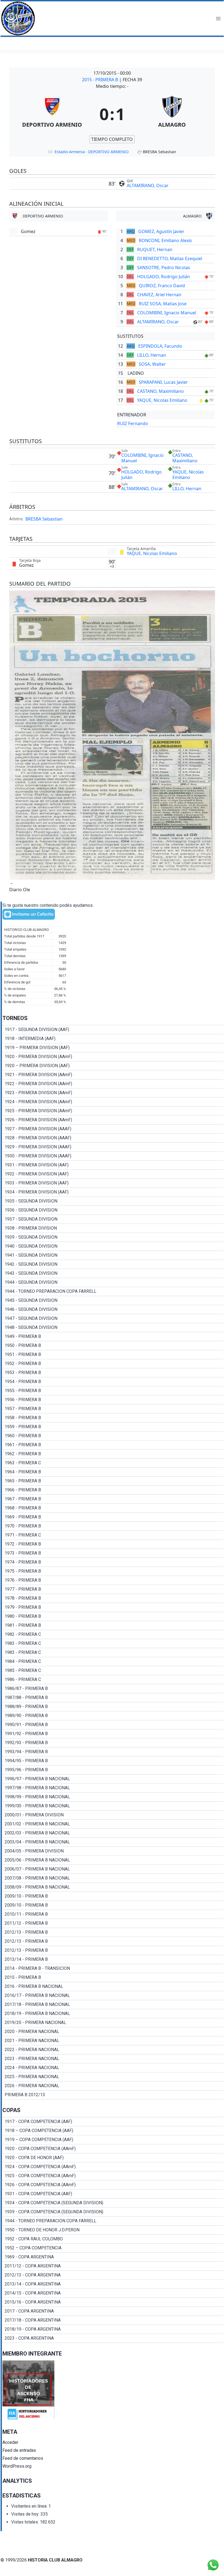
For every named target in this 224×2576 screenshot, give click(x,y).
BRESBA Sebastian (44, 519)
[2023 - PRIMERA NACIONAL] (113, 2059)
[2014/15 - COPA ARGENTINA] (113, 2293)
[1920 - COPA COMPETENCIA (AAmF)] (113, 2149)
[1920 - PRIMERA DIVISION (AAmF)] (113, 1057)
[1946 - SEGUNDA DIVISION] (113, 1309)
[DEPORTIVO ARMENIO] (52, 114)
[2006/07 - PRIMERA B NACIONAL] (113, 1869)
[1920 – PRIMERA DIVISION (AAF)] (113, 1066)
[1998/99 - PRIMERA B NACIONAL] (113, 1797)
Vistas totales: (26, 2522)
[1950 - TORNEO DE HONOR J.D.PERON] (113, 2230)
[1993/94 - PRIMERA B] (113, 1752)
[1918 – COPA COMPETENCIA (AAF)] (113, 2131)
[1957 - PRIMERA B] (113, 1409)
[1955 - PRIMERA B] (113, 1391)
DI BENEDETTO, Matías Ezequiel (170, 259)
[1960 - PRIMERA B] (113, 1436)
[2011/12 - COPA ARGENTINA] (113, 2266)
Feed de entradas (19, 2450)
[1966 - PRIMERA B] (113, 1490)
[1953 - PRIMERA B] (113, 1373)
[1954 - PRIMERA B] (113, 1382)
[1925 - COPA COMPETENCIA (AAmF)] (113, 2176)
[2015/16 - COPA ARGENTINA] (113, 2302)
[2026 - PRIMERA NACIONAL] (113, 2086)
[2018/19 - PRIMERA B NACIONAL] (113, 2014)
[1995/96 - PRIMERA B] (113, 1770)
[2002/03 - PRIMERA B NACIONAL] (113, 1833)
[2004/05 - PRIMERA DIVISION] (113, 1851)
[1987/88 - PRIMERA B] (113, 1698)
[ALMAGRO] (172, 114)
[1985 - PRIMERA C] (113, 1671)
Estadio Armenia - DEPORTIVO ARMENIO (92, 152)
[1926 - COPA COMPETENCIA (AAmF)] (113, 2185)
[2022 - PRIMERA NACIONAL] (113, 2050)
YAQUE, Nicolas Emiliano (162, 400)
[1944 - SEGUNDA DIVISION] (113, 1282)
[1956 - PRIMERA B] (113, 1400)
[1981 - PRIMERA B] (113, 1625)
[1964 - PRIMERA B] (113, 1472)
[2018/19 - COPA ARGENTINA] (113, 2329)
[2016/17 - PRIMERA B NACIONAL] (113, 1996)
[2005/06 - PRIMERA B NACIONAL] (113, 1860)
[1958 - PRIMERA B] (113, 1418)
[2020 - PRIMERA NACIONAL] (113, 2032)
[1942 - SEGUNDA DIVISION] (113, 1264)
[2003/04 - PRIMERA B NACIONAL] (113, 1842)
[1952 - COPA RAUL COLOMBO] (113, 2239)
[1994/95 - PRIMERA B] (113, 1761)
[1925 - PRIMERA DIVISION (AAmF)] (113, 1111)
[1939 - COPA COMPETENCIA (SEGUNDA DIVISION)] (113, 2212)
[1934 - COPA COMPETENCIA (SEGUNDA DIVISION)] (113, 2203)
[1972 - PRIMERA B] (113, 1544)
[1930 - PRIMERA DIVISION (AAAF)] (113, 1156)
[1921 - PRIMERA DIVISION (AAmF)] (113, 1075)
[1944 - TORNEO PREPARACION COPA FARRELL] (113, 1291)
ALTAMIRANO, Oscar (148, 185)
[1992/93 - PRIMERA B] (113, 1743)
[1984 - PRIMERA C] (113, 1662)
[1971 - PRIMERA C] (113, 1535)
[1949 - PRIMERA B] (113, 1337)
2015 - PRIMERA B (101, 80)
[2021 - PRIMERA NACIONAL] (113, 2041)
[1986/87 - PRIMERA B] (113, 1689)
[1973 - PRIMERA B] (113, 1553)
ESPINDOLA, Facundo (160, 346)
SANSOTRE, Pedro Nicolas (164, 268)
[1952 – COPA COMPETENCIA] (113, 2248)
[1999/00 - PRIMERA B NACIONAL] (113, 1806)
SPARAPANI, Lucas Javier (163, 382)
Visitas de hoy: (26, 2514)
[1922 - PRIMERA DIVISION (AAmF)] (113, 1084)
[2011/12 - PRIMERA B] (113, 1923)
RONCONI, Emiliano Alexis (165, 240)
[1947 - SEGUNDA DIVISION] (113, 1319)
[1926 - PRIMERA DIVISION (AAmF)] (113, 1120)
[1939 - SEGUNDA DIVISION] (113, 1237)
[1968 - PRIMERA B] (113, 1508)
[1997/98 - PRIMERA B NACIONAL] (113, 1788)
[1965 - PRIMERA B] (113, 1481)
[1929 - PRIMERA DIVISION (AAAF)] (113, 1147)
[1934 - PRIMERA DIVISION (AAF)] (113, 1192)
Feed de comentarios (23, 2458)
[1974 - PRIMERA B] (113, 1562)
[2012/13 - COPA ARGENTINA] (113, 2275)
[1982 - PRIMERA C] (113, 1634)
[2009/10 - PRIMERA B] (113, 1896)
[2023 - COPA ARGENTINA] (113, 2338)
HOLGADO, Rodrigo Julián (163, 277)
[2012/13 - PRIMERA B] (113, 1932)
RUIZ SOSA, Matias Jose (163, 304)
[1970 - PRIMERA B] (113, 1526)
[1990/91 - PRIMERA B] (113, 1725)
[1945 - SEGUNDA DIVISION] (113, 1300)
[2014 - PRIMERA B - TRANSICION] (113, 1968)
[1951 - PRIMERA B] (113, 1355)
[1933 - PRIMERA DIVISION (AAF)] (113, 1183)
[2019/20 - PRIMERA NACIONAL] (113, 2023)
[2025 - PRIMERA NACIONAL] (113, 2077)
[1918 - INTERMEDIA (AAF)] (113, 1039)
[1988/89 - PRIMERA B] (113, 1707)
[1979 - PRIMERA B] (113, 1607)
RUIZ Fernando (133, 423)
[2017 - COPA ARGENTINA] (113, 2311)
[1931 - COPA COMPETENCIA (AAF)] (113, 2194)
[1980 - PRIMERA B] (113, 1616)
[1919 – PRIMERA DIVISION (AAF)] (113, 1048)
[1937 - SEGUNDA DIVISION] (113, 1219)
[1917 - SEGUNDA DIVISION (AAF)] (113, 1030)
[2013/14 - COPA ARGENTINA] (113, 2284)
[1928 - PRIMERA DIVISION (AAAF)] (113, 1138)
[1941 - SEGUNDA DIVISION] (113, 1255)
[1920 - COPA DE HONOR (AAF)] (113, 2158)
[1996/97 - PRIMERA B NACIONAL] (113, 1779)
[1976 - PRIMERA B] (113, 1580)
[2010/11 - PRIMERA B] (113, 1914)
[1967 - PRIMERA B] (113, 1499)
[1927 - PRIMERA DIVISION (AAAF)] (113, 1129)
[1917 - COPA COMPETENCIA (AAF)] (113, 2122)
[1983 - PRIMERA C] (113, 1643)
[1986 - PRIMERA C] (113, 1680)
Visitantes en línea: (30, 2506)
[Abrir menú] (218, 18)
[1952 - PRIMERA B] (113, 1364)
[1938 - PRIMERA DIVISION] (113, 1228)
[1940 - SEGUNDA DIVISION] (113, 1246)
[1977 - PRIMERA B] (113, 1589)
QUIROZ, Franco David (162, 286)
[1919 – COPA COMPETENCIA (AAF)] (113, 2140)
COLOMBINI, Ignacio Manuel (167, 313)
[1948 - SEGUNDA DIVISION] (113, 1328)
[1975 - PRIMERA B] (113, 1571)
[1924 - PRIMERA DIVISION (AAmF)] (113, 1102)
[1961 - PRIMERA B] (113, 1445)
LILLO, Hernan (152, 355)
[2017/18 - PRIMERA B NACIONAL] (113, 2005)
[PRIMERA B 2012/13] (113, 2095)
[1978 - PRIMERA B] (113, 1598)
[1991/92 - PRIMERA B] (113, 1734)
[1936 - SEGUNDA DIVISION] (113, 1210)
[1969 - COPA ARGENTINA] (113, 2257)
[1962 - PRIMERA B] (113, 1454)
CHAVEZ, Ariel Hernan (159, 295)
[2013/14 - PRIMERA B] (113, 1959)
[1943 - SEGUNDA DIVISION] (113, 1273)
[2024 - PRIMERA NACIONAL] (113, 2068)
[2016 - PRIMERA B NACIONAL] (113, 1987)
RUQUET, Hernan (155, 249)
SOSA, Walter (152, 364)
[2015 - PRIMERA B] (113, 1977)
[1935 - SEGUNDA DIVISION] (113, 1201)
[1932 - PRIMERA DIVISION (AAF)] (113, 1174)
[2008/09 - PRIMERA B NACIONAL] (113, 1887)
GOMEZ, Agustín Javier (161, 231)
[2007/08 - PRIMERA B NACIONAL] (113, 1878)
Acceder (10, 2442)
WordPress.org (17, 2466)
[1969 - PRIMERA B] (113, 1517)
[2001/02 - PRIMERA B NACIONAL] (113, 1824)
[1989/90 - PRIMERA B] (113, 1716)
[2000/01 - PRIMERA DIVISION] (113, 1815)
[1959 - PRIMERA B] (113, 1427)
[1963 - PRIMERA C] (113, 1463)
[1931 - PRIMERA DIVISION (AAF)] (113, 1165)
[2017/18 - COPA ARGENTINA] (113, 2320)
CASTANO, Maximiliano (160, 391)
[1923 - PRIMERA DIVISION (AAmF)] (113, 1093)
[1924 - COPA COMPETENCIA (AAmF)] (113, 2167)
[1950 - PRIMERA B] (113, 1346)
